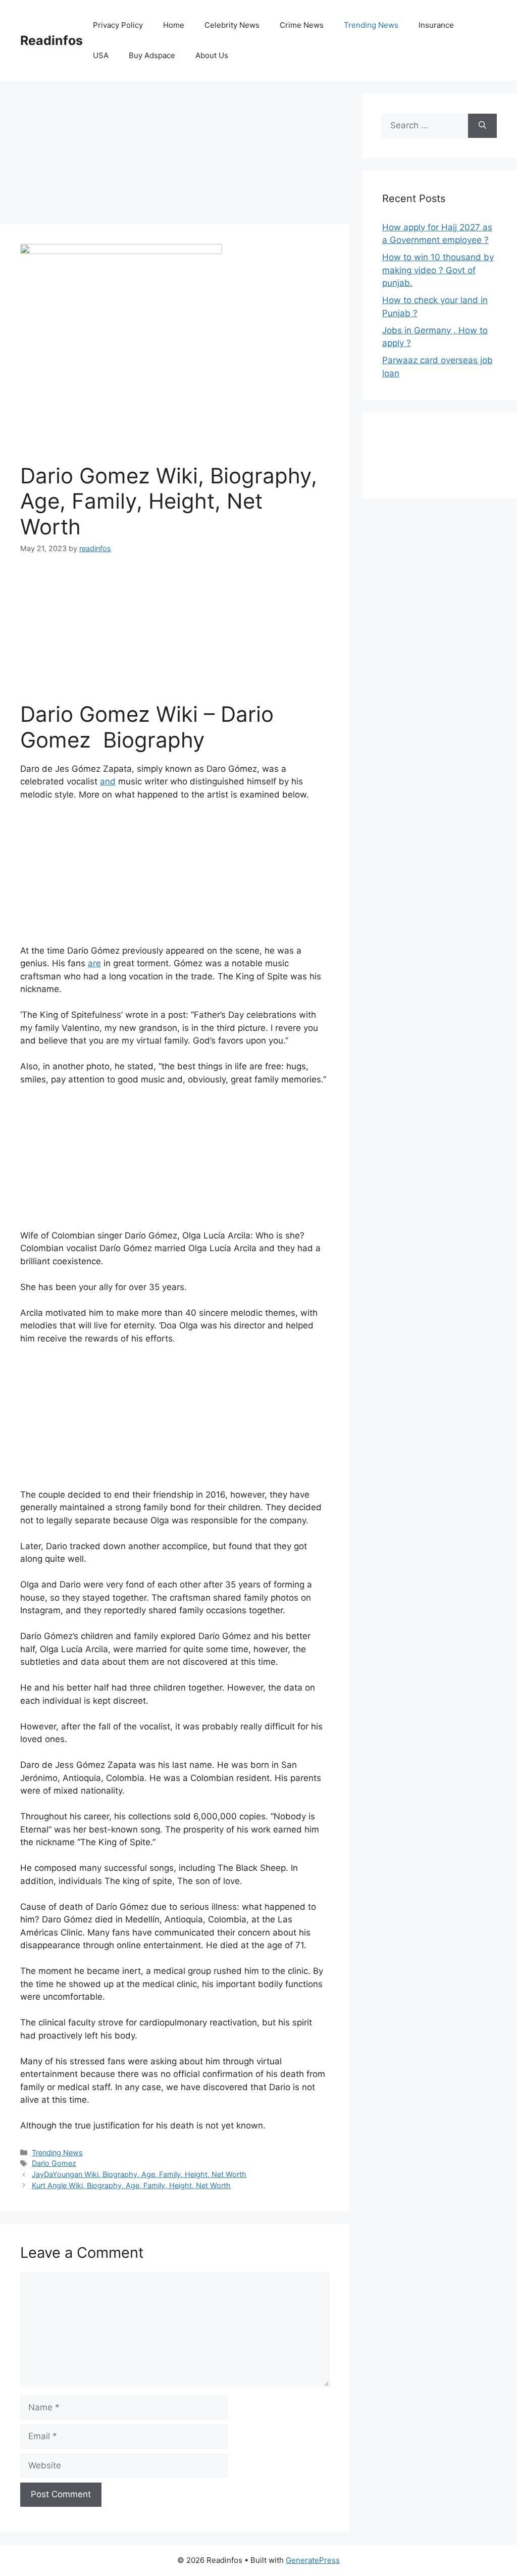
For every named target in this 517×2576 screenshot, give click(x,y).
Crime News (302, 25)
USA (101, 55)
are (94, 963)
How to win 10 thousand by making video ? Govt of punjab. (438, 270)
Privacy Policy (118, 25)
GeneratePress (313, 2560)
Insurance (436, 25)
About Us (212, 55)
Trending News (371, 25)
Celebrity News (232, 25)
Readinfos (51, 40)
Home (174, 25)
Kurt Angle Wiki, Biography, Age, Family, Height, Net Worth (131, 2185)
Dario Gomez (54, 2163)
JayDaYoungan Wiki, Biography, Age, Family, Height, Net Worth (139, 2174)
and (108, 781)
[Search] (482, 126)
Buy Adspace (152, 55)
